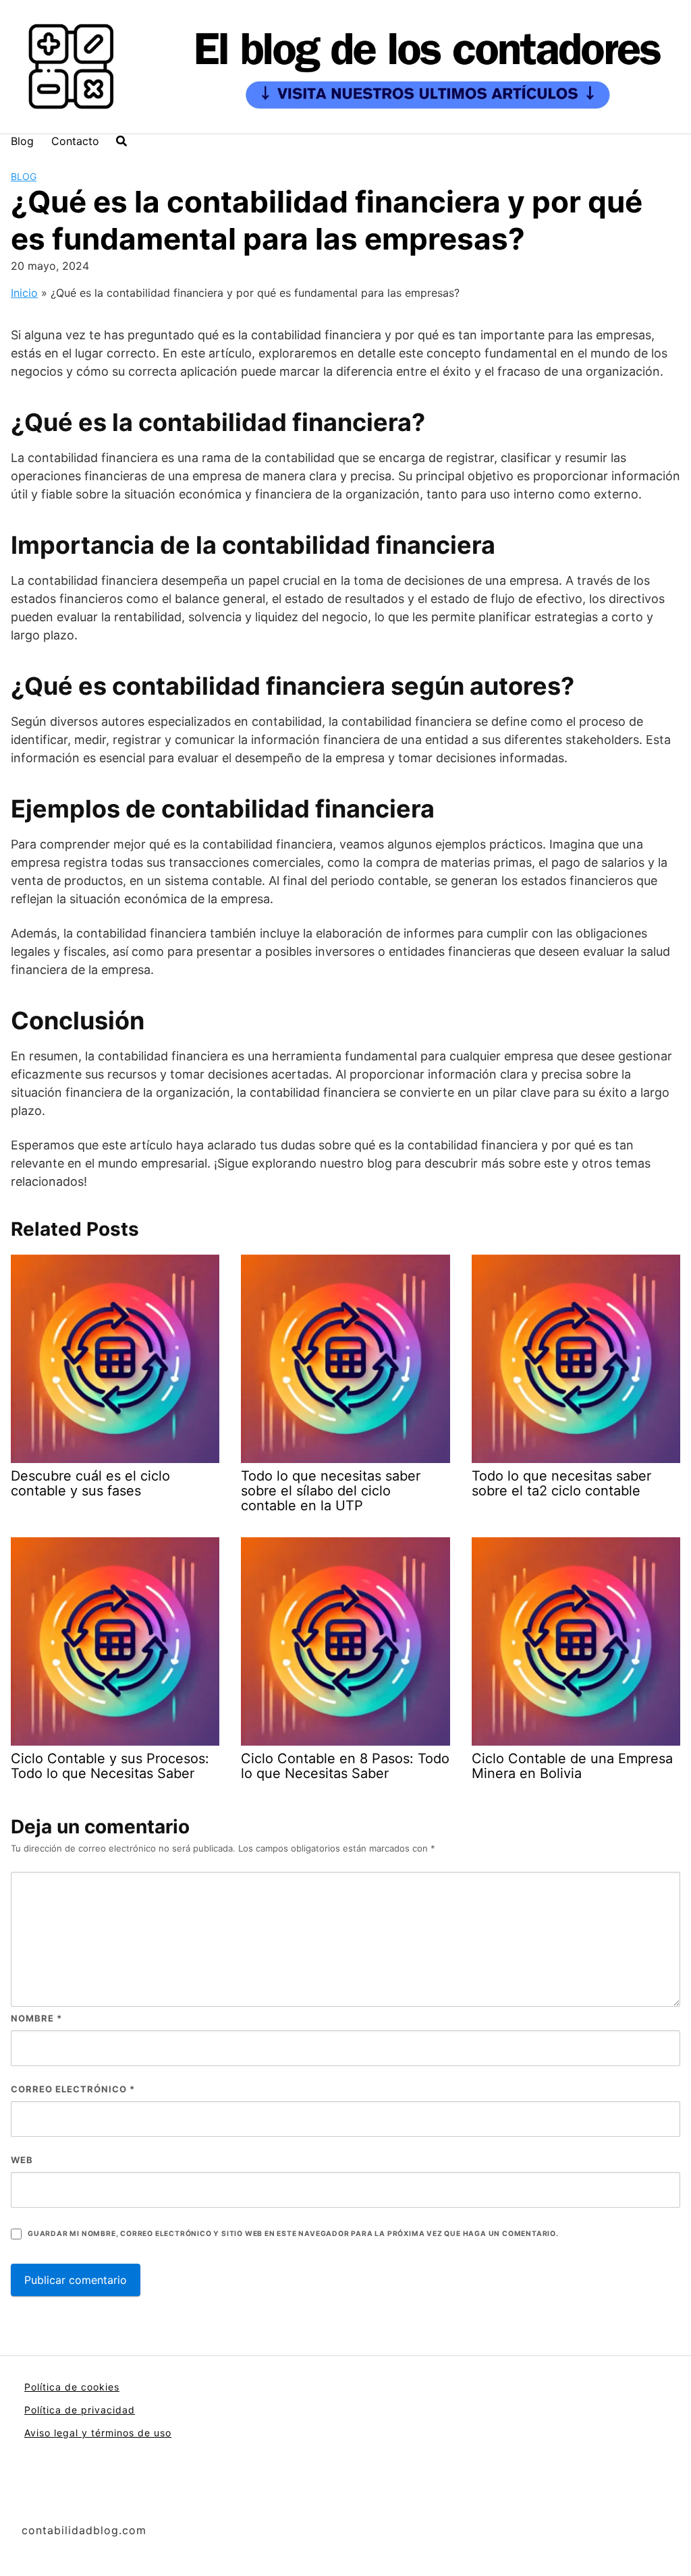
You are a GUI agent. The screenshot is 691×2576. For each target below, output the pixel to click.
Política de (53, 2410)
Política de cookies (72, 2387)
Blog (22, 141)
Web (22, 2160)
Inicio (24, 293)
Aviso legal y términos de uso (98, 2433)
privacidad (108, 2410)
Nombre (36, 2018)
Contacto (75, 141)
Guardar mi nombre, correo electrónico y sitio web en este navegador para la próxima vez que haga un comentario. (293, 2234)
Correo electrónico (73, 2089)
